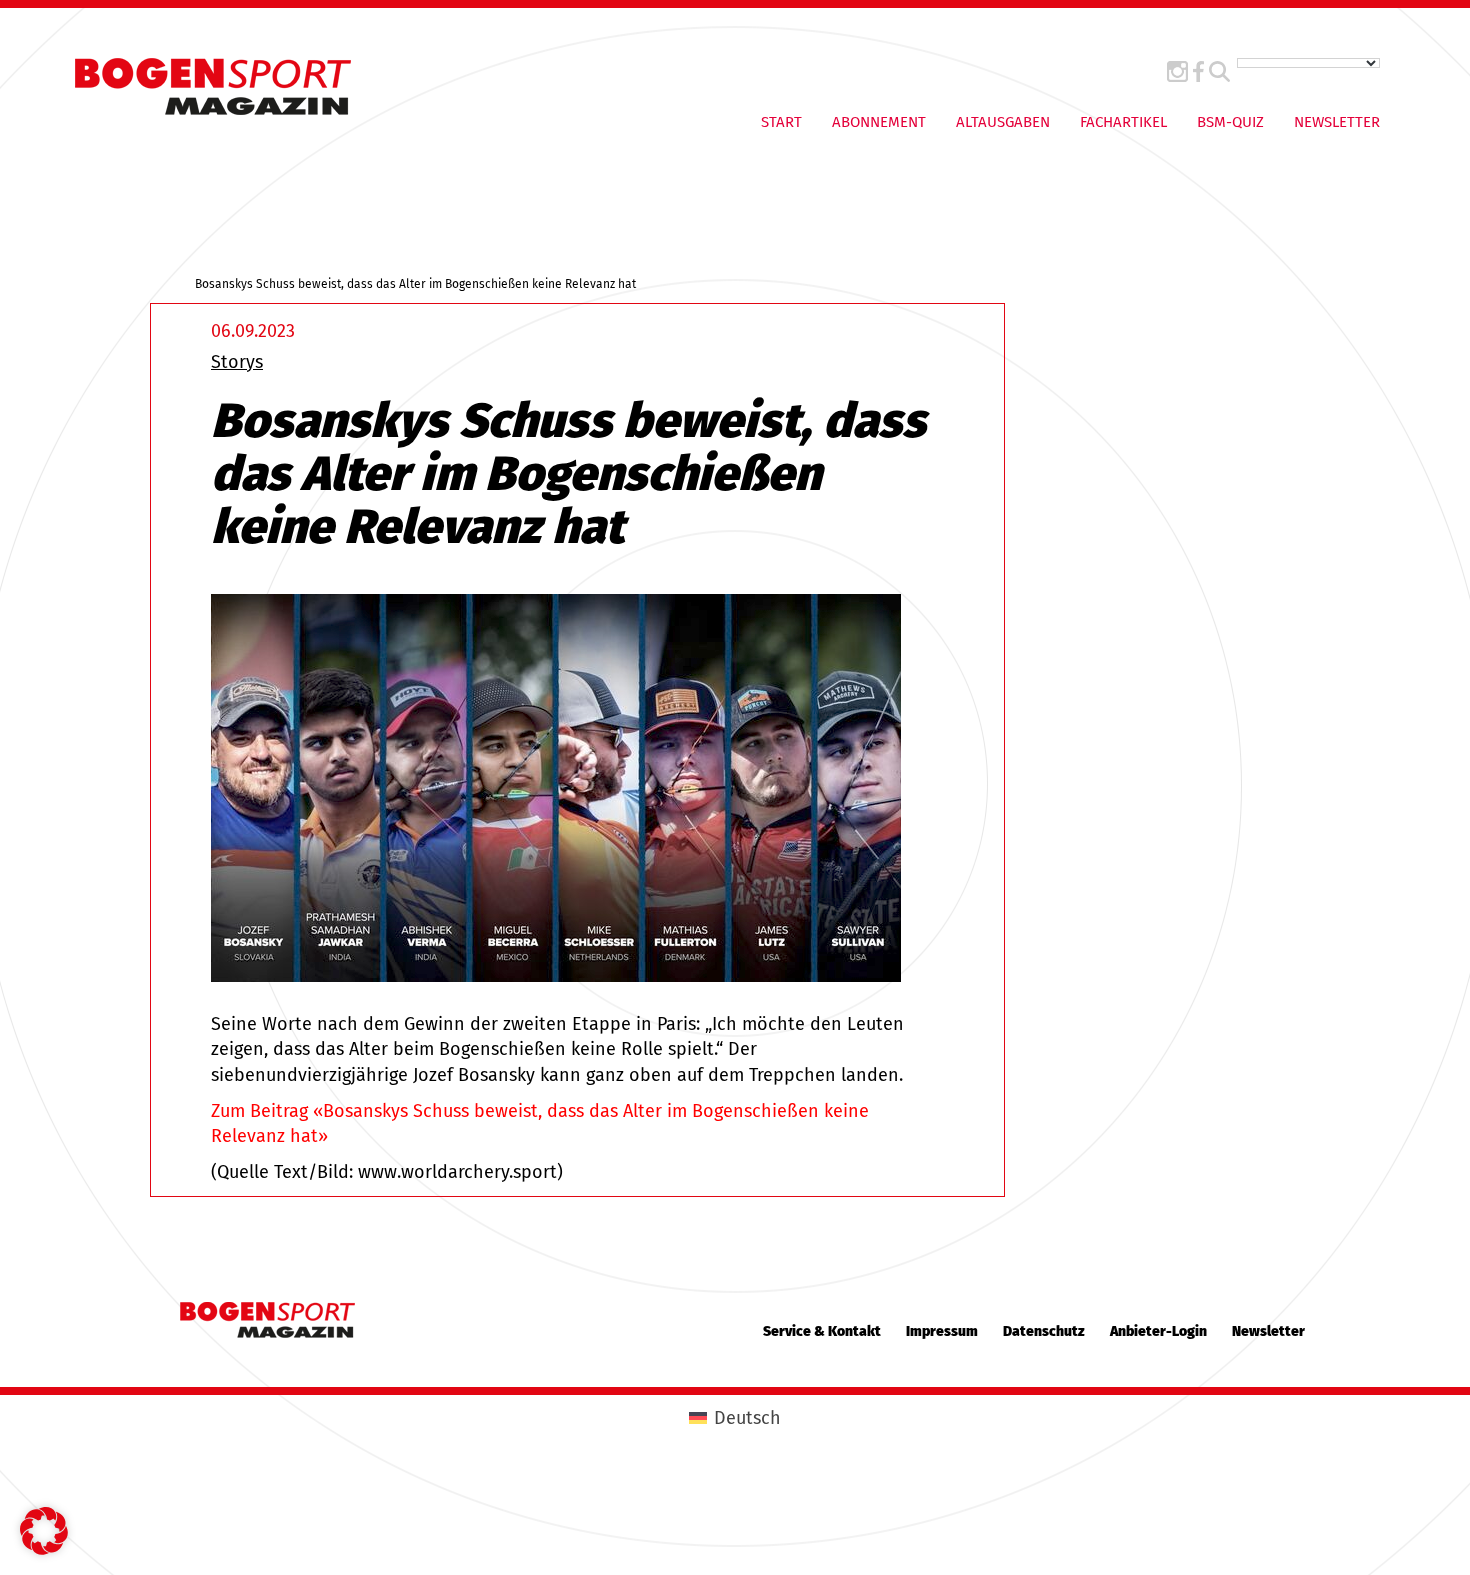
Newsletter (1337, 122)
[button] (44, 1531)
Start (781, 122)
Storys (237, 362)
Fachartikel (1123, 122)
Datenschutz (1044, 1331)
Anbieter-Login (1158, 1331)
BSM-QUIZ (1230, 122)
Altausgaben (1003, 122)
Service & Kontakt (822, 1331)
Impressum (942, 1331)
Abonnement (879, 122)
